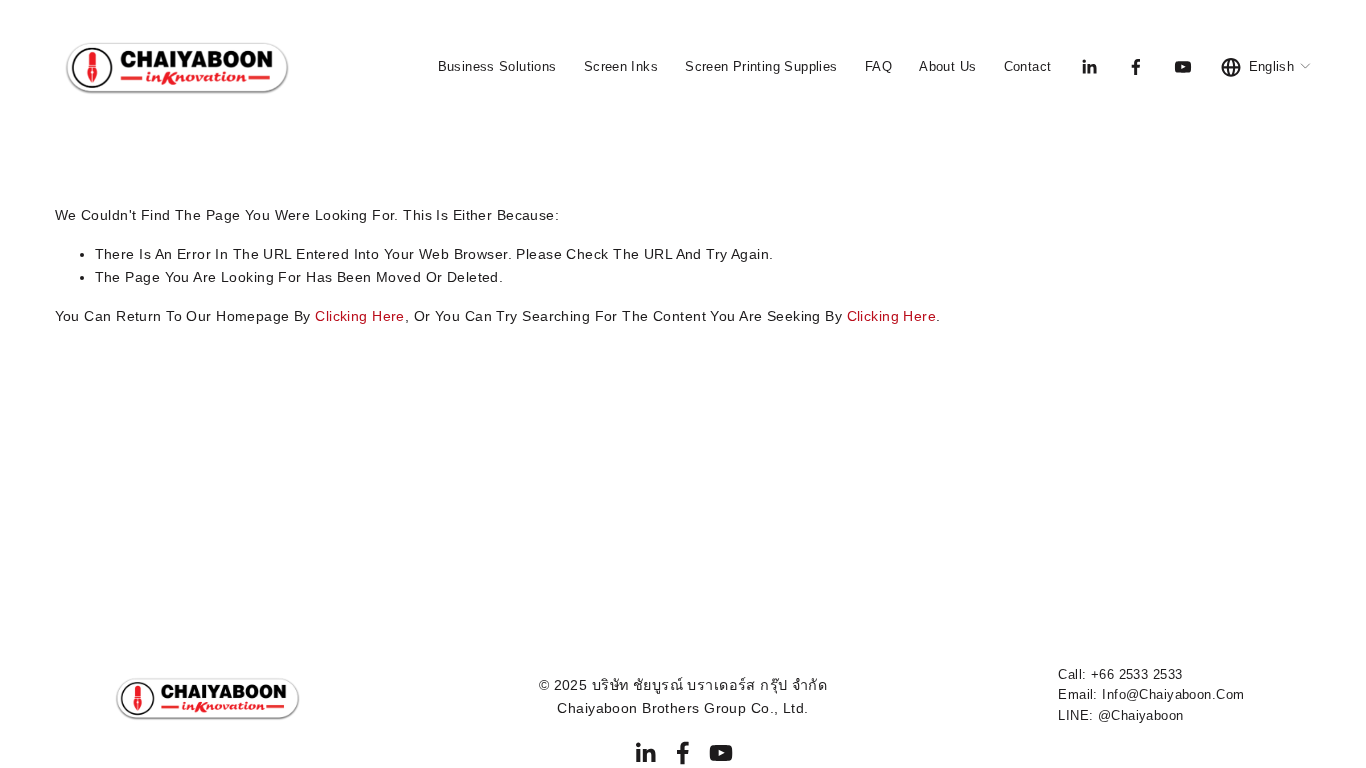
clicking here (360, 316)
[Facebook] (1136, 67)
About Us (947, 66)
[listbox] (1266, 66)
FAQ (878, 66)
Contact (1028, 66)
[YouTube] (1183, 67)
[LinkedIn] (1089, 67)
